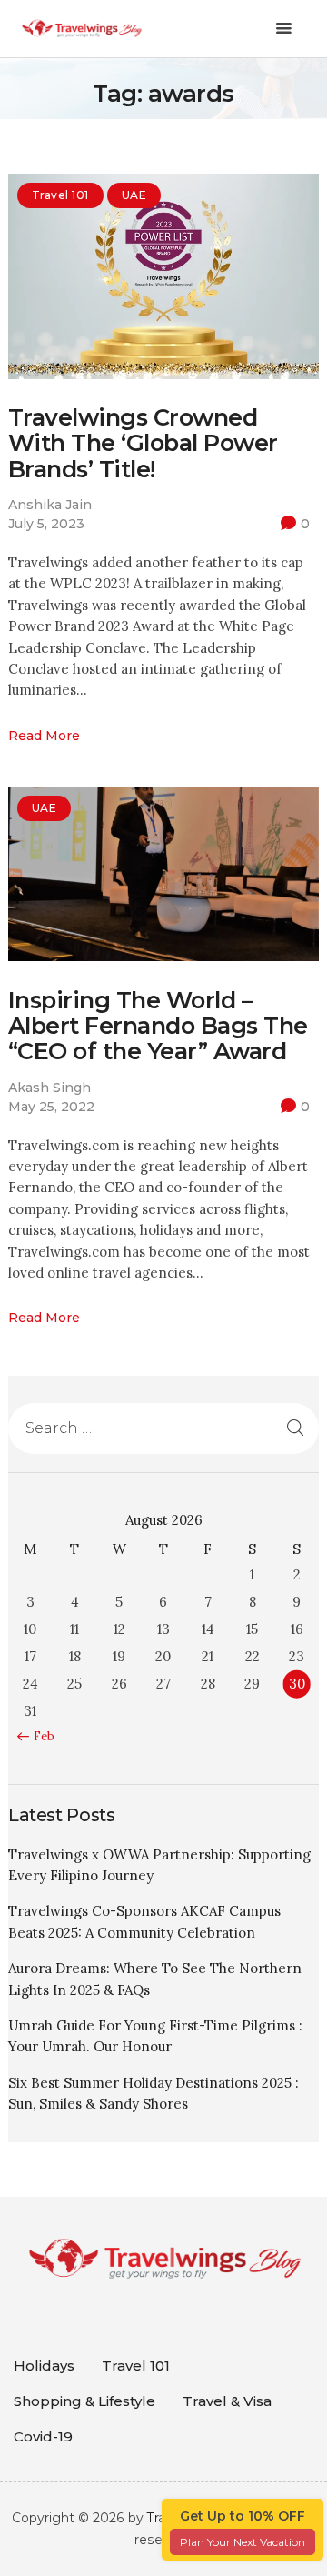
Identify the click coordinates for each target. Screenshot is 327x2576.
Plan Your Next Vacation (243, 2542)
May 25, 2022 (51, 1107)
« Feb (40, 1736)
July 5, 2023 (46, 524)
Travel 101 (60, 195)
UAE (134, 195)
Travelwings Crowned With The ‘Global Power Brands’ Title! (143, 443)
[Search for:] (163, 1428)
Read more (44, 736)
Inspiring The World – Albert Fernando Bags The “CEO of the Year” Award (158, 1026)
